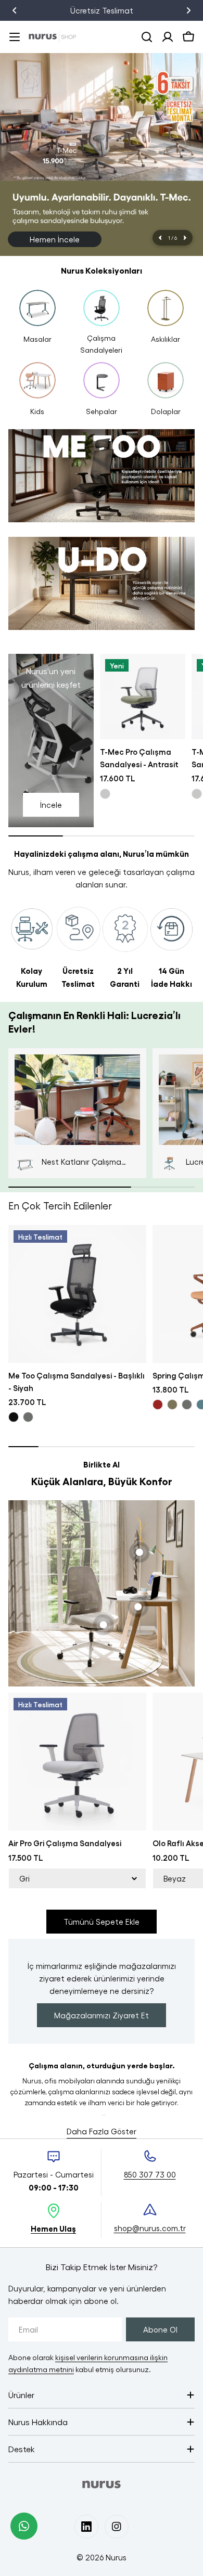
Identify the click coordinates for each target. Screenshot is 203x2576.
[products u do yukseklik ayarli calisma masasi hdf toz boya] (102, 588)
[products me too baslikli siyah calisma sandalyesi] (102, 480)
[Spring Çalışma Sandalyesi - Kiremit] (158, 1405)
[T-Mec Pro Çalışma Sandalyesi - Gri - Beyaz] (197, 794)
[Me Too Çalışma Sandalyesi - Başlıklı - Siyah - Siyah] (14, 1417)
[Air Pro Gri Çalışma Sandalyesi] (77, 1762)
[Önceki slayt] (160, 238)
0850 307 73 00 (122, 10)
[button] (15, 10)
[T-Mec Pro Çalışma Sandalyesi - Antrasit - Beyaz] (105, 794)
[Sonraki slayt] (185, 238)
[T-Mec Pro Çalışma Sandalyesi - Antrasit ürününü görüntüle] (143, 697)
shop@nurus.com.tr (150, 2228)
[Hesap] (168, 37)
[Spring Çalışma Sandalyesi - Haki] (172, 1405)
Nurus (116, 2557)
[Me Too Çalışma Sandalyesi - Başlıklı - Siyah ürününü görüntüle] (77, 1294)
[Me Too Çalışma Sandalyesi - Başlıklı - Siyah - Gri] (28, 1417)
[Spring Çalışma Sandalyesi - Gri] (187, 1405)
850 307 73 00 (150, 2174)
